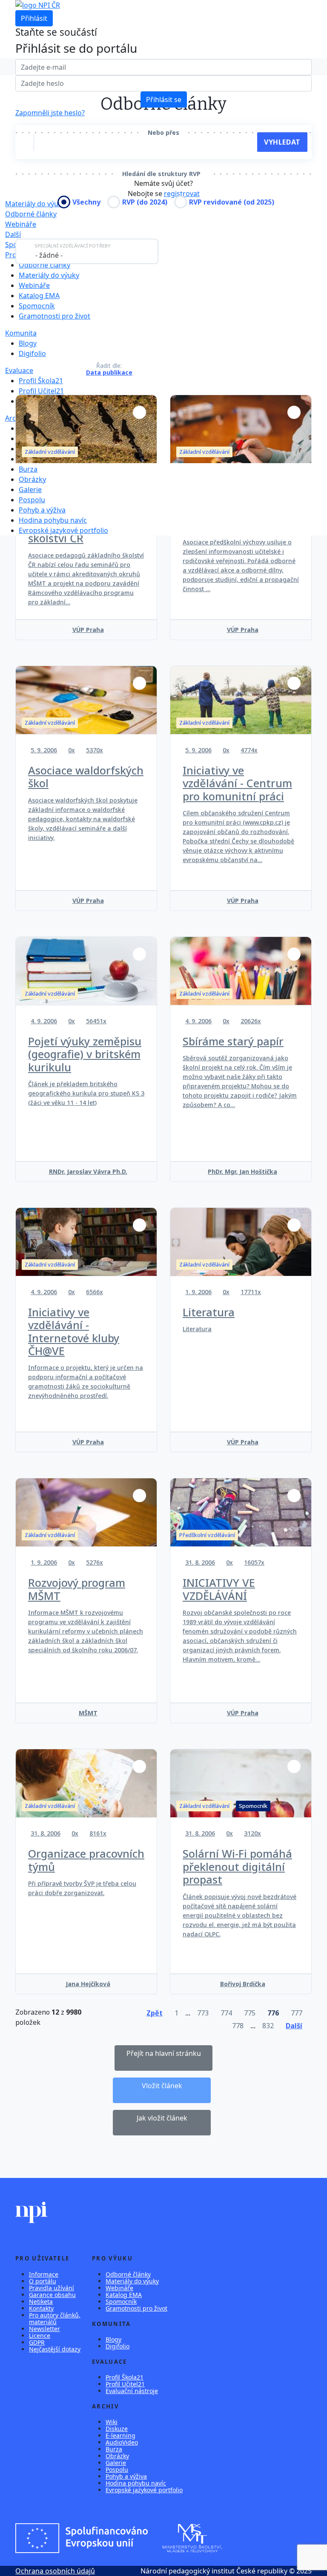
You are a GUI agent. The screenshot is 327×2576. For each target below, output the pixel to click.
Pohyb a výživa (42, 510)
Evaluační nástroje (132, 2391)
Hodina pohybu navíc (53, 520)
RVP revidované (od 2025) (232, 202)
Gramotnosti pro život (54, 316)
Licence (40, 2335)
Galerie (30, 490)
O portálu (43, 2281)
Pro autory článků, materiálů (55, 2318)
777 (297, 2013)
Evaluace (19, 370)
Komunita (21, 333)
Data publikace (109, 373)
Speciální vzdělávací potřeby (73, 246)
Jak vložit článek (162, 2118)
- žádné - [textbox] (49, 255)
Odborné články (31, 214)
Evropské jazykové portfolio (63, 530)
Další (13, 234)
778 (238, 2026)
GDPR (37, 2342)
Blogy (28, 343)
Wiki (112, 2422)
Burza (28, 469)
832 (268, 2026)
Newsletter (44, 2329)
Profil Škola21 (41, 381)
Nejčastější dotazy (55, 2349)
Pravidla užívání (52, 2288)
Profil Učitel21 (41, 391)
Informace (44, 2274)
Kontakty (41, 2308)
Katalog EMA (39, 296)
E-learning (120, 2435)
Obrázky (32, 479)
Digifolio (32, 353)
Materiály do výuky (49, 275)
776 (273, 2013)
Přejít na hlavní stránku (164, 2053)
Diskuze (117, 2429)
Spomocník (37, 306)
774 (226, 2013)
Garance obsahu (52, 2295)
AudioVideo (122, 2442)
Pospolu (32, 500)
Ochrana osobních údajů (55, 2571)
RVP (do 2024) (145, 202)
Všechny (86, 202)
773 (203, 2013)
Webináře (21, 224)
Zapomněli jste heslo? (50, 113)
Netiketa (41, 2301)
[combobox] (87, 251)
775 (250, 2013)
